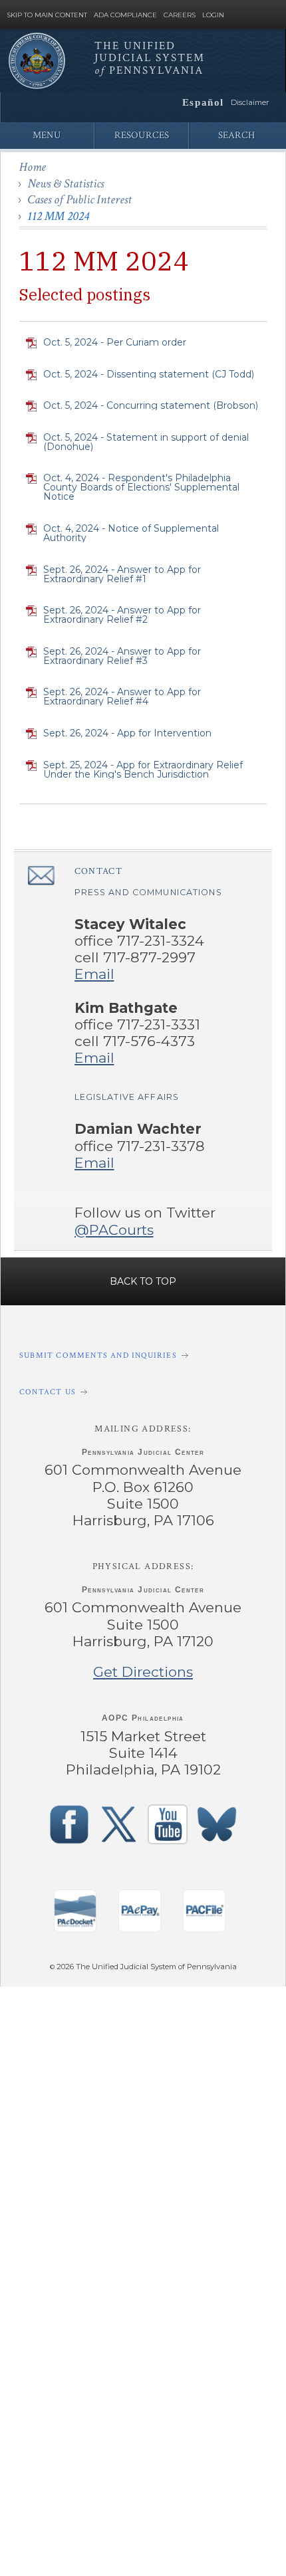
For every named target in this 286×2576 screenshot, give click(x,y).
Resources (142, 135)
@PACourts (114, 1230)
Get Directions (143, 1672)
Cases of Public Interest (79, 200)
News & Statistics (66, 184)
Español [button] (203, 102)
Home (33, 167)
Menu (47, 135)
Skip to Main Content (47, 15)
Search (236, 135)
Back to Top (143, 1281)
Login (213, 15)
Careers (180, 15)
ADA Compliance (125, 15)
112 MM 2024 (58, 216)
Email (94, 974)
